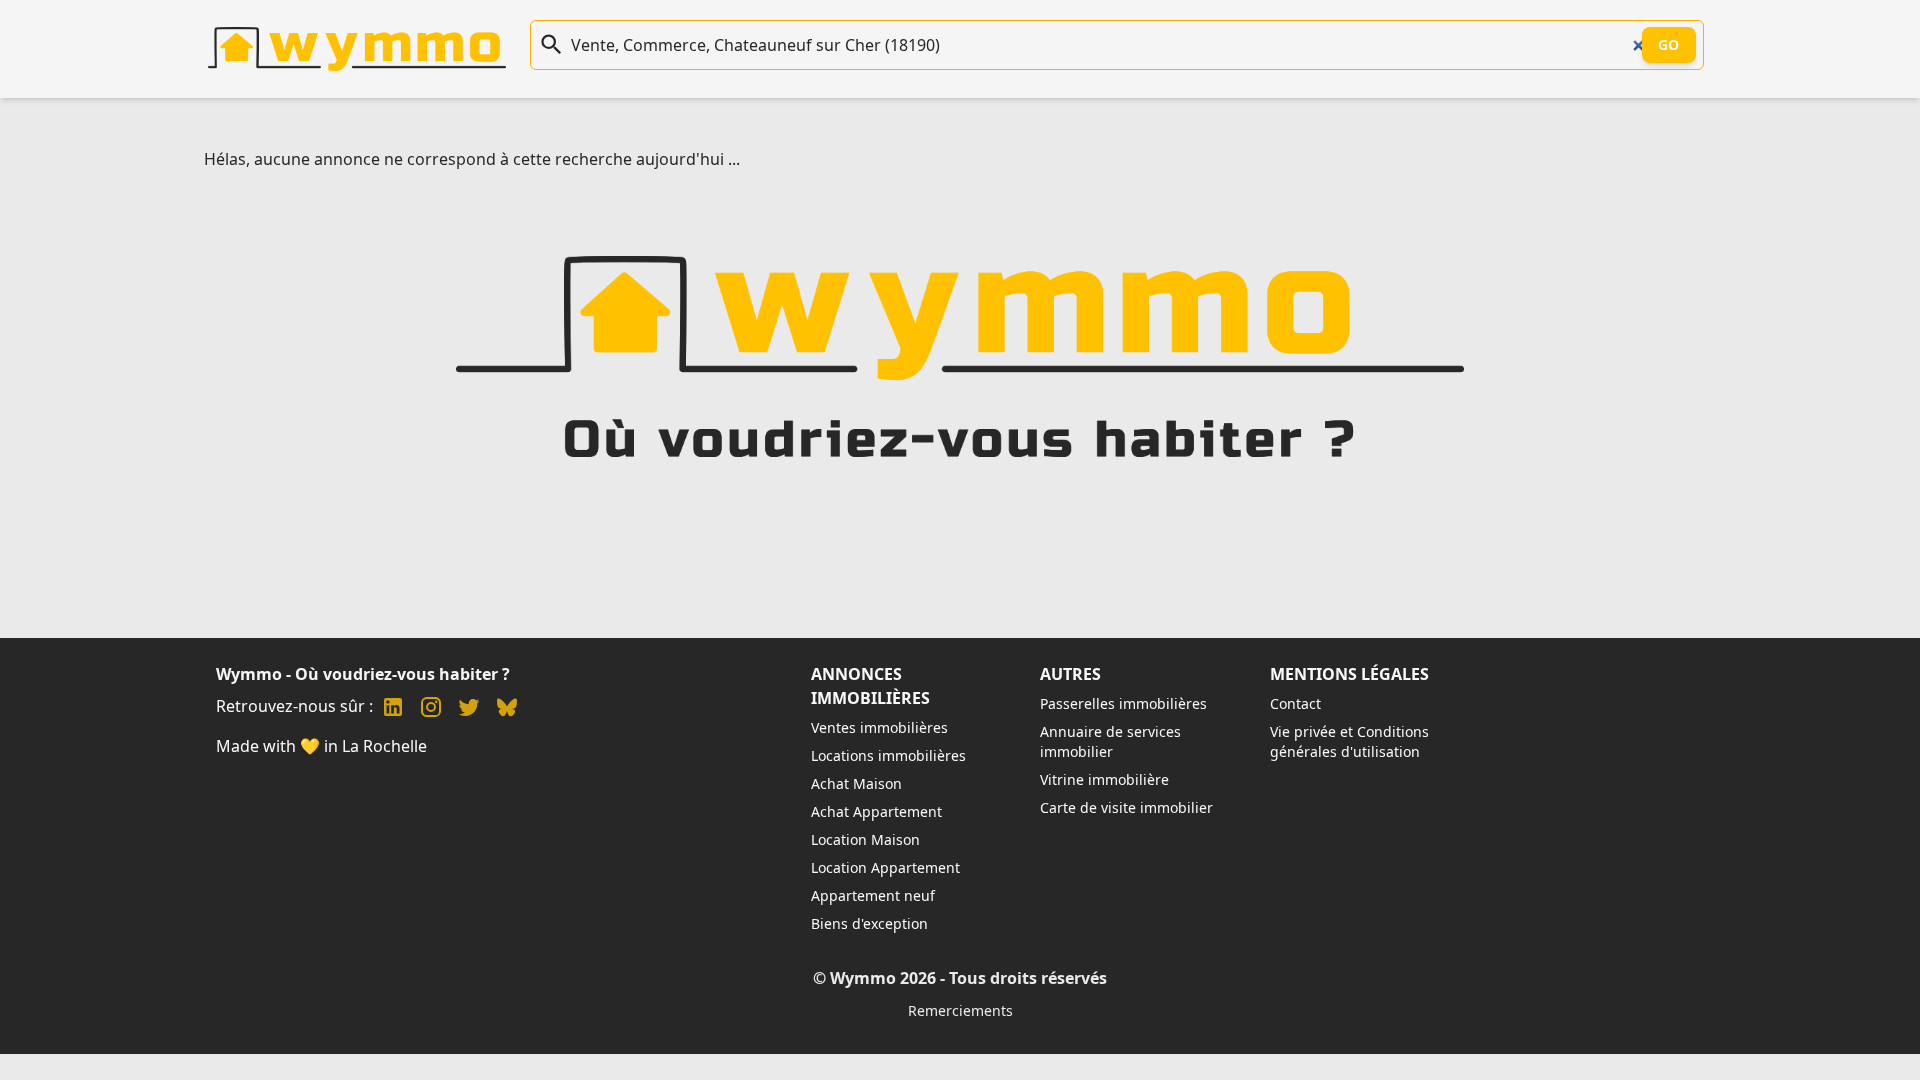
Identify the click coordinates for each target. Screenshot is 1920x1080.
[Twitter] (469, 709)
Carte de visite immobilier (1126, 807)
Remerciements (960, 1010)
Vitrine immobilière (1104, 779)
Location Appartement (885, 867)
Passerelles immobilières (1123, 703)
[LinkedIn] (393, 709)
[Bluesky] (507, 709)
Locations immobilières (888, 755)
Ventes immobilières (879, 727)
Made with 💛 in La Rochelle (321, 746)
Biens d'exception (869, 923)
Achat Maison (856, 783)
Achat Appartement (876, 811)
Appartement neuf (873, 895)
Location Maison (865, 839)
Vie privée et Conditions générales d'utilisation (1349, 741)
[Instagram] (431, 709)
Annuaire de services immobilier (1110, 741)
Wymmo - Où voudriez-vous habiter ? (363, 674)
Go (1669, 44)
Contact (1295, 703)
